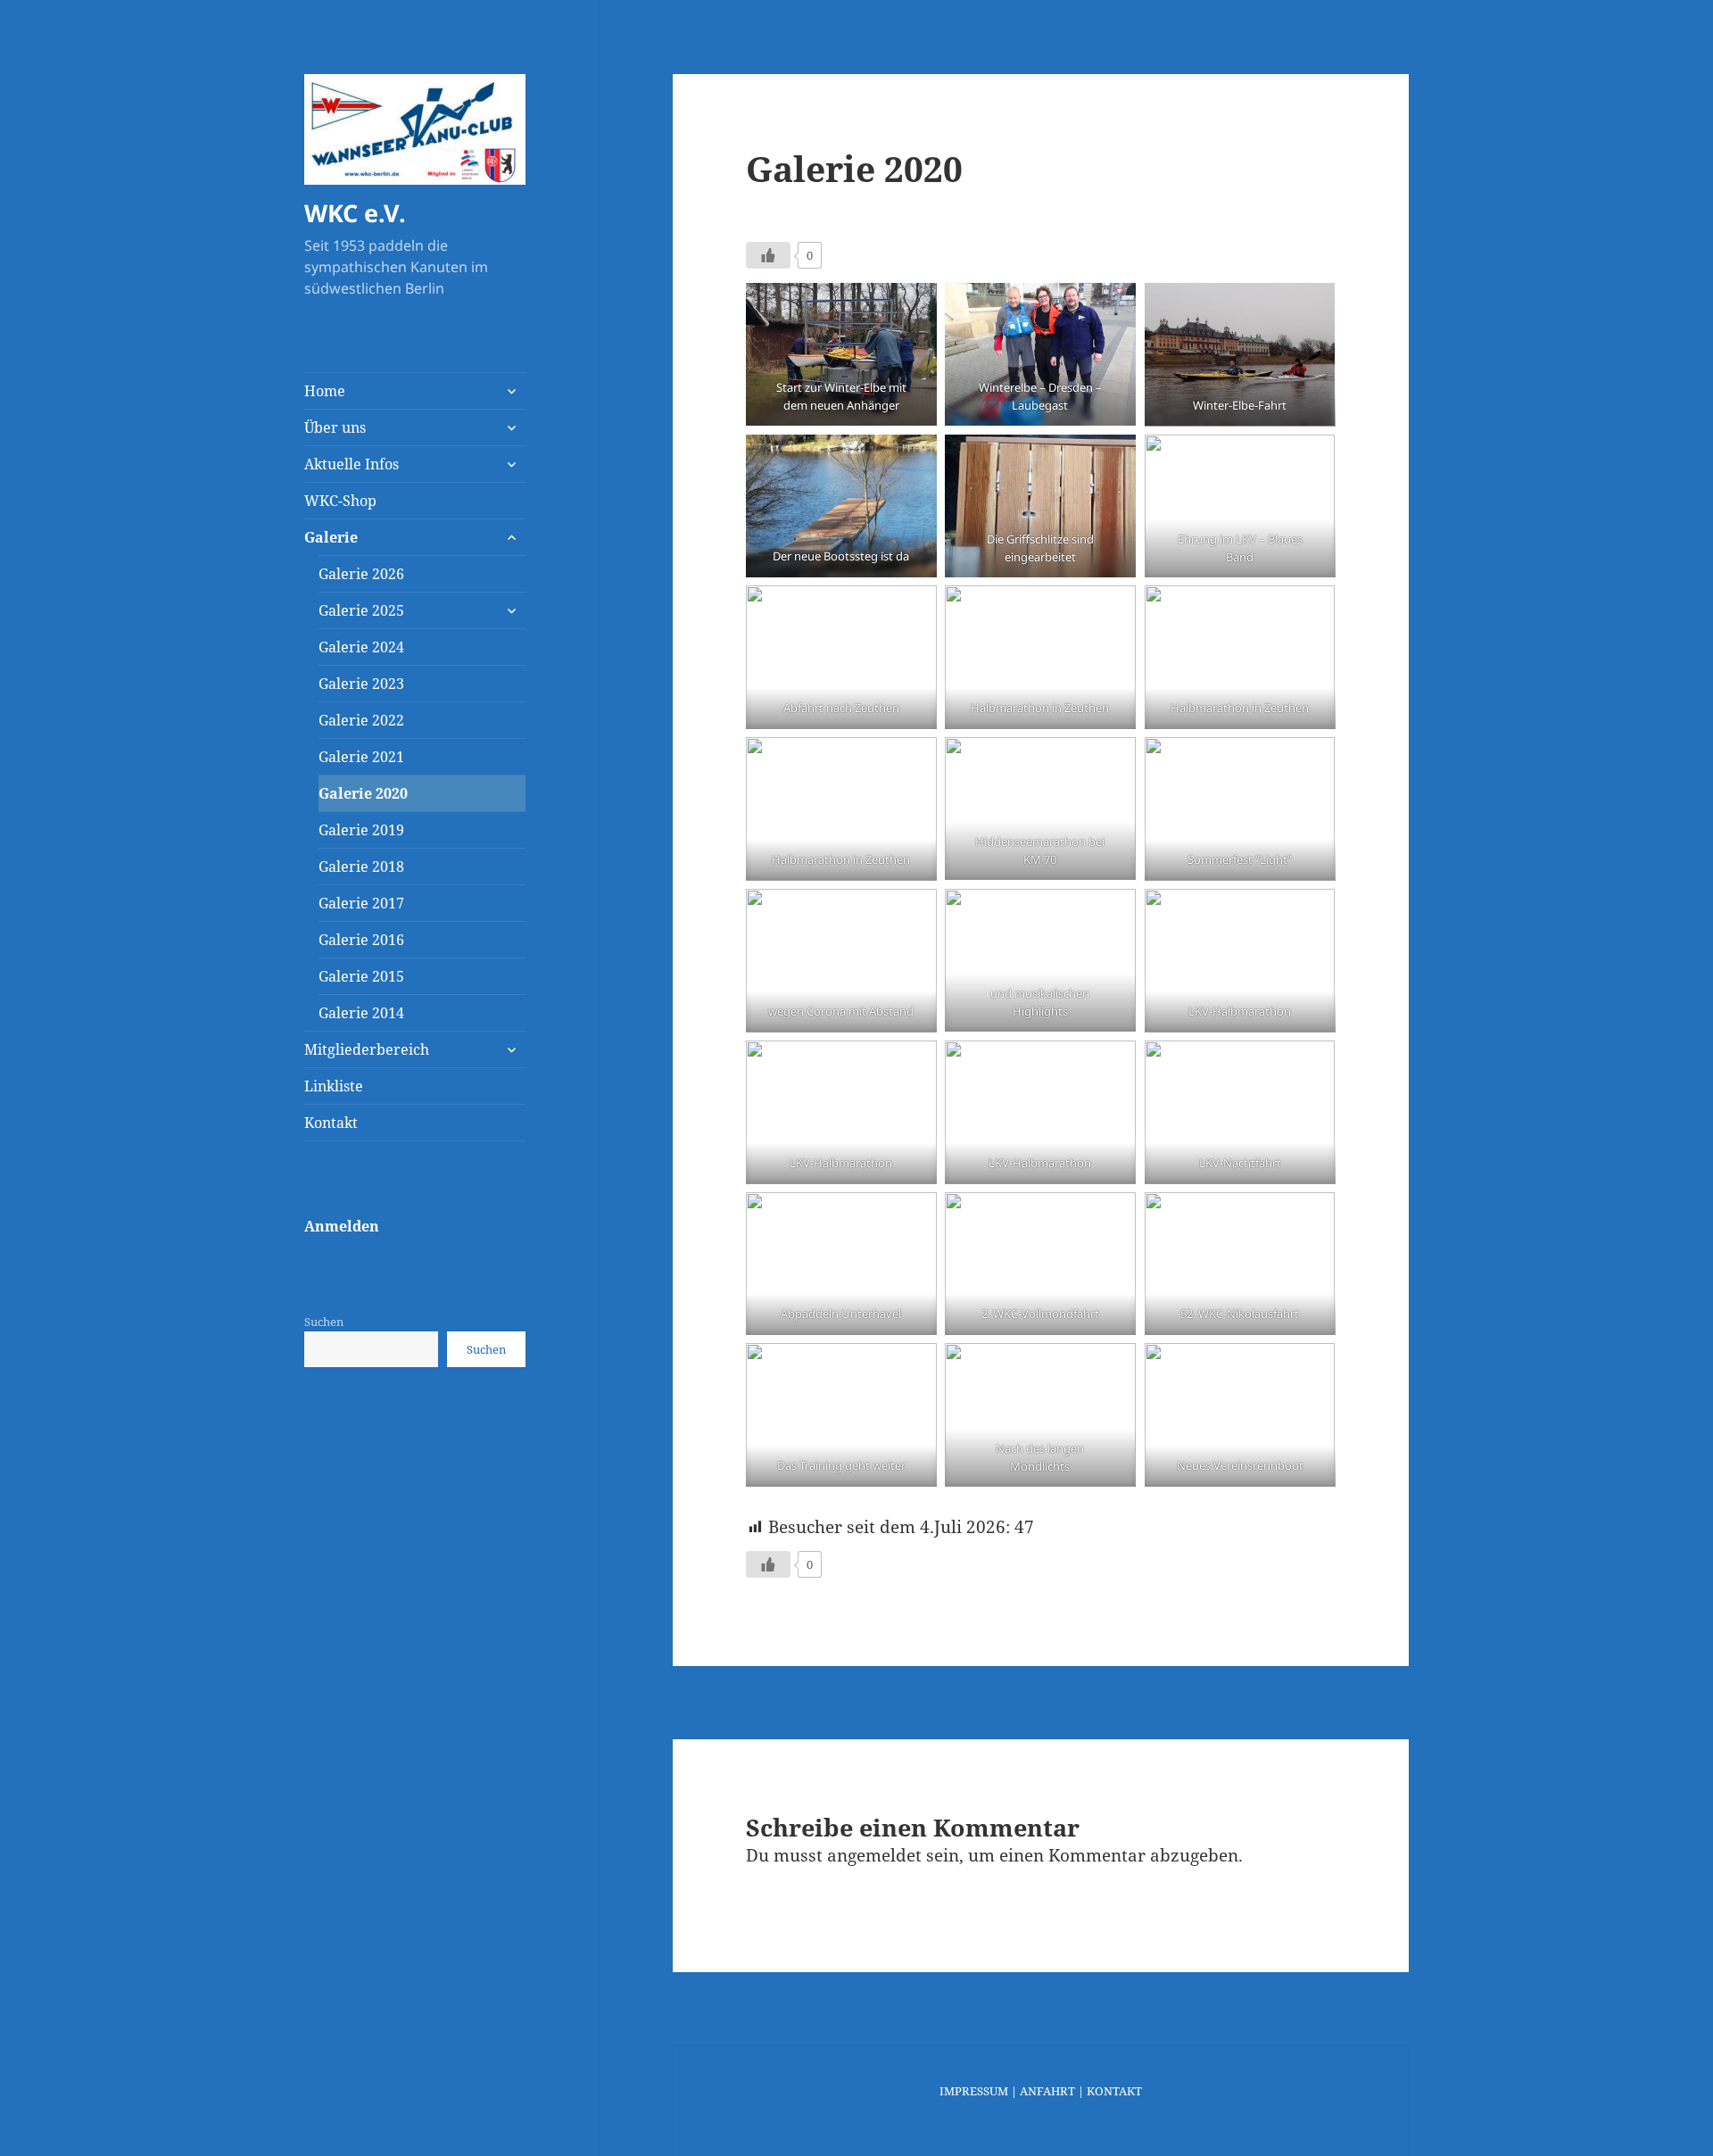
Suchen (324, 1322)
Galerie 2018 (361, 867)
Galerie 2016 (361, 940)
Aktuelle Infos (352, 464)
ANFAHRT (1047, 2091)
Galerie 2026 (361, 574)
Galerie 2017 (361, 903)
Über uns (335, 427)
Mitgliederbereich (367, 1049)
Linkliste (334, 1086)
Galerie (331, 537)
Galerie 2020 (363, 793)
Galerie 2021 (361, 757)
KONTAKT (1114, 2091)
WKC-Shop (340, 501)
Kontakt (331, 1123)
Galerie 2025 (361, 610)
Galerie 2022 (361, 720)
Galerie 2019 (361, 830)
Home (325, 391)
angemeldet (874, 1855)
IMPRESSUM (974, 2091)
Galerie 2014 (361, 1013)
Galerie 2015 (361, 976)
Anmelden (342, 1226)
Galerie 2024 (361, 647)
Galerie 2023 (361, 684)
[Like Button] (768, 255)
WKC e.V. (355, 213)
